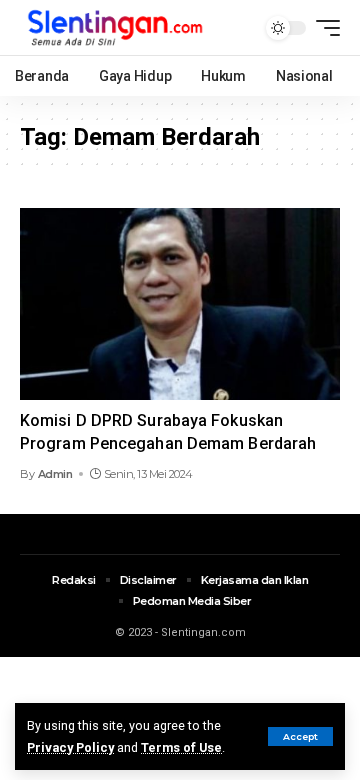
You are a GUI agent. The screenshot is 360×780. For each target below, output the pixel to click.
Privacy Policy (70, 747)
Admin (55, 474)
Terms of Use (181, 747)
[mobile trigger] (323, 28)
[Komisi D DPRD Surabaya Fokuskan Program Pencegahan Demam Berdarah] (180, 304)
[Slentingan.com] (116, 27)
